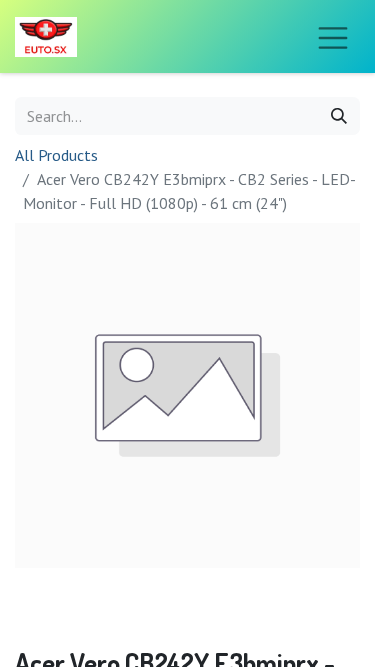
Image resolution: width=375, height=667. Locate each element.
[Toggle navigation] (333, 36)
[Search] (339, 116)
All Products (56, 155)
